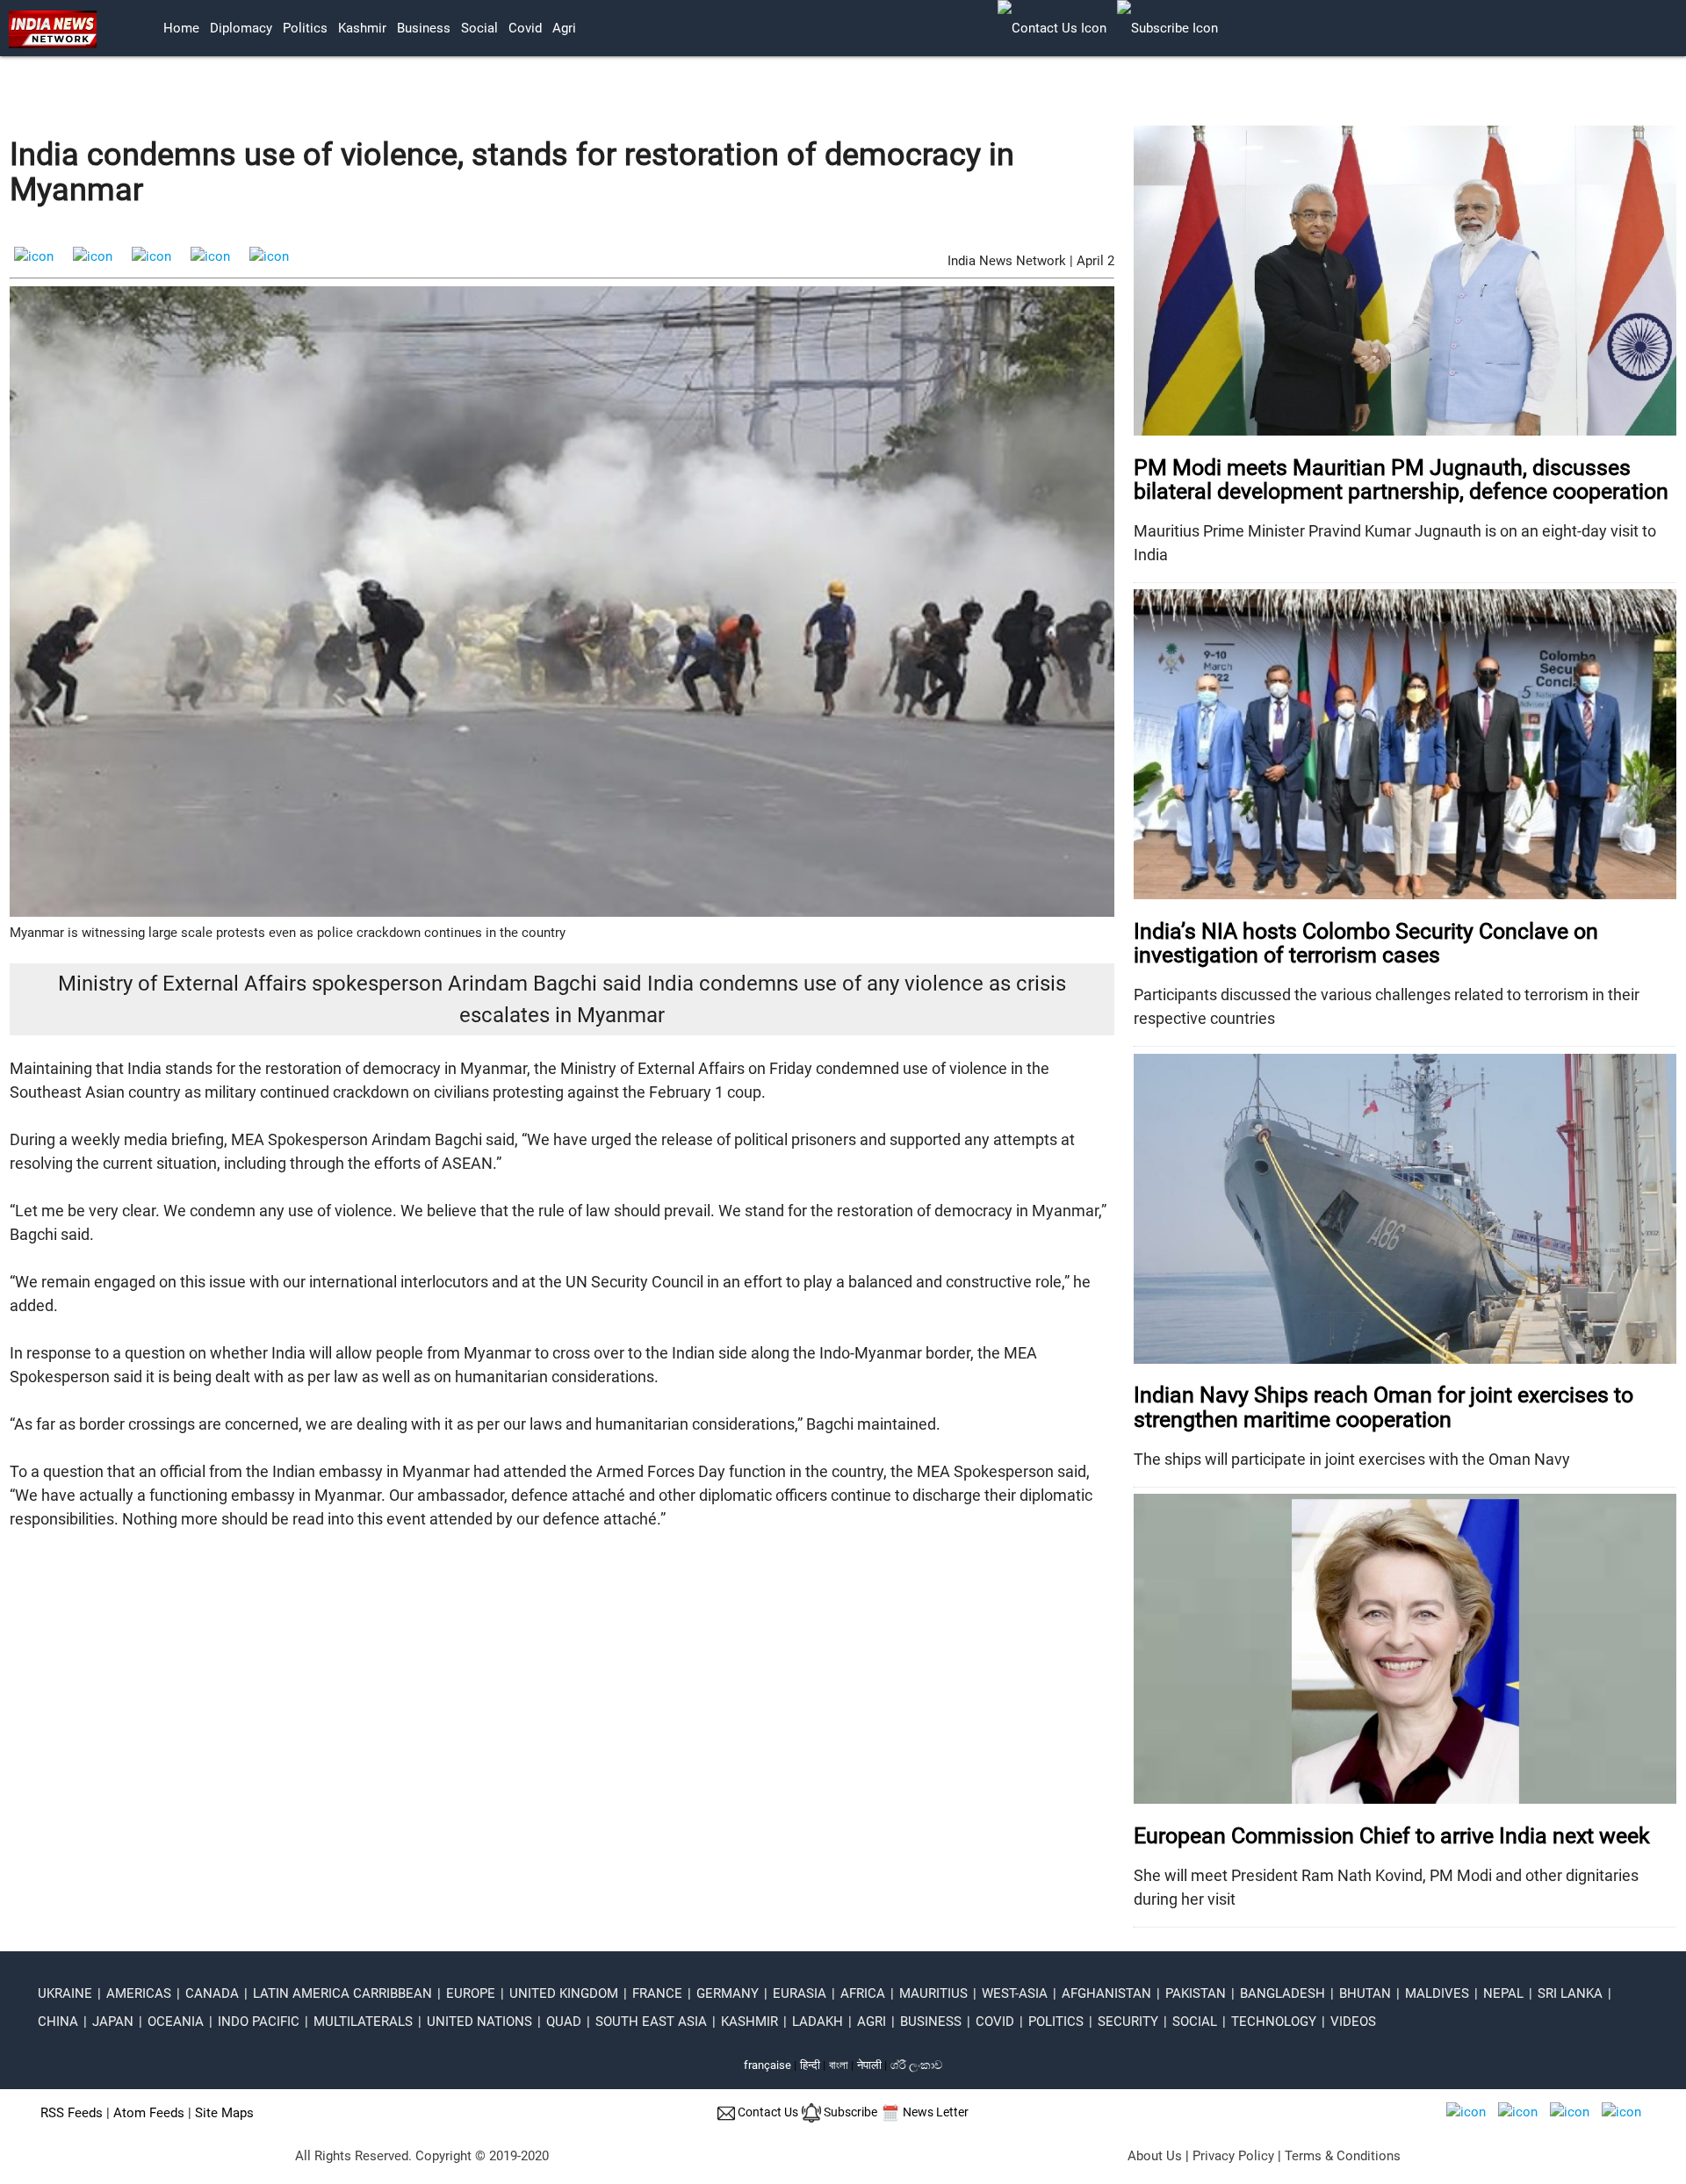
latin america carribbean (342, 1993)
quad (564, 2022)
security (1128, 2022)
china (58, 2022)
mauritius (933, 1993)
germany (728, 1993)
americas (139, 1993)
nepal (1503, 1993)
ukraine (65, 1993)
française (767, 2065)
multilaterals (363, 2022)
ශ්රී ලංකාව (916, 2065)
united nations (479, 2022)
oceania (176, 2022)
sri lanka (1570, 1993)
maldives (1437, 1993)
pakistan (1196, 1993)
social (479, 28)
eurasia (800, 1993)
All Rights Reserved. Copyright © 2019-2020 (422, 2156)
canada (212, 1993)
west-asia (1015, 1993)
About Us (1155, 2156)
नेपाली (869, 2065)
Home (181, 28)
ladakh (818, 2022)
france (657, 1993)
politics (305, 28)
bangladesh (1283, 1993)
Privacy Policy (1233, 2156)
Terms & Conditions (1343, 2156)
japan (113, 2022)
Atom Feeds (149, 2113)
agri (564, 28)
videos (1353, 2022)
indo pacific (259, 2022)
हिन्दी (810, 2065)
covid (525, 28)
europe (471, 1993)
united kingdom (564, 1993)
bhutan (1365, 1993)
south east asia (651, 2022)
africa (863, 1993)
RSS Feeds (72, 2113)
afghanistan (1106, 1993)
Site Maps (224, 2113)
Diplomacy (241, 28)
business (424, 28)
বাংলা (840, 2065)
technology (1274, 2022)
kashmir (362, 28)
